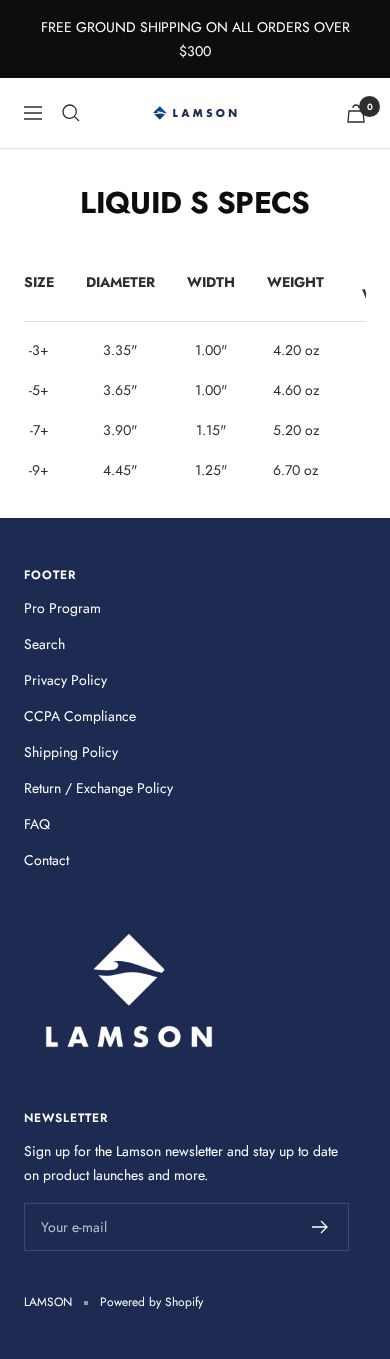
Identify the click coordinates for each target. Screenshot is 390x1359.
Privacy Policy (65, 680)
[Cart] (356, 113)
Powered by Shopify (151, 1302)
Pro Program (62, 608)
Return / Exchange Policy (98, 788)
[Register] (320, 1227)
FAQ (37, 824)
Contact (46, 860)
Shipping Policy (71, 752)
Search (44, 644)
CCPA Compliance (80, 716)
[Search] (71, 113)
